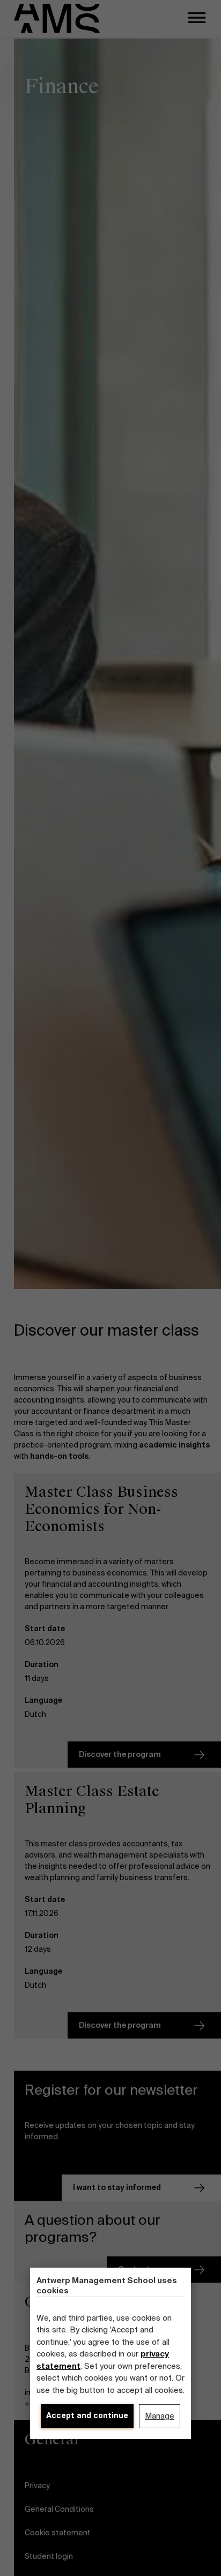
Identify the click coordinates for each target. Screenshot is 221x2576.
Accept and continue (87, 2415)
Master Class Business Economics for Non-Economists (101, 1509)
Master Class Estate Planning (92, 1800)
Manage (160, 2416)
